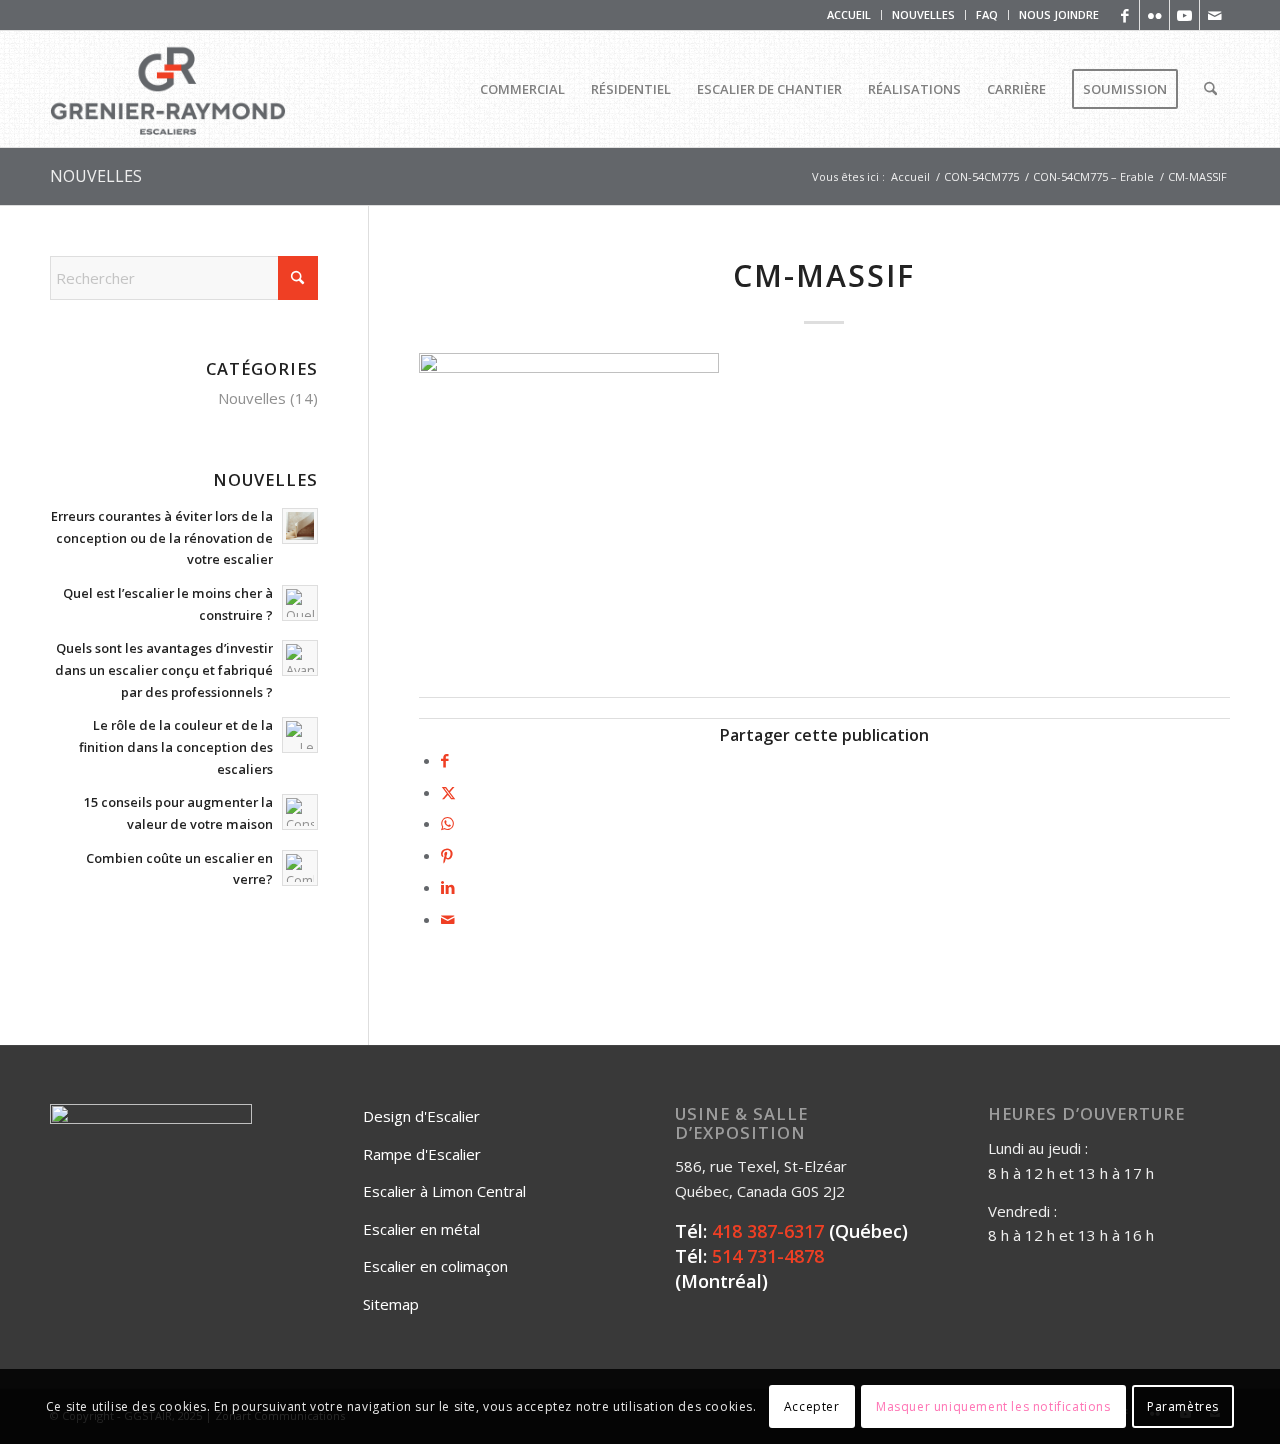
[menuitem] (849, 15)
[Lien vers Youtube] (1184, 15)
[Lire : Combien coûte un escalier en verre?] (300, 868)
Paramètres (1183, 1405)
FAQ (987, 14)
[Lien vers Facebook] (1124, 15)
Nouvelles (252, 398)
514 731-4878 (768, 1256)
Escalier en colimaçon (435, 1266)
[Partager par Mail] (448, 919)
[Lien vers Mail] (1215, 15)
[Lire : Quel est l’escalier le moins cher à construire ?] (300, 603)
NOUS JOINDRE (1059, 14)
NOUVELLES (923, 14)
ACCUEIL (849, 14)
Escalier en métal (421, 1229)
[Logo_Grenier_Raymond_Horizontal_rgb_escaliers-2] (168, 89)
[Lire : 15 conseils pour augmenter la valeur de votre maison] (300, 812)
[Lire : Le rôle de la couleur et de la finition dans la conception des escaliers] (300, 735)
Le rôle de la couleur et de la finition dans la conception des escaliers (176, 746)
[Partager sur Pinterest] (447, 855)
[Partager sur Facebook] (445, 760)
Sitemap (391, 1304)
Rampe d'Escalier (422, 1154)
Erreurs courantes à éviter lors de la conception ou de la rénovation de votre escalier (162, 537)
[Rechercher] (1210, 89)
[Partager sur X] (448, 792)
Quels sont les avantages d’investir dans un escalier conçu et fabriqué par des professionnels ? (164, 669)
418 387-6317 (768, 1231)
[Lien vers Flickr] (1154, 15)
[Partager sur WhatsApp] (447, 823)
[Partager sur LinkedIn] (448, 887)
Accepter (812, 1405)
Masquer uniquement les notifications (993, 1405)
